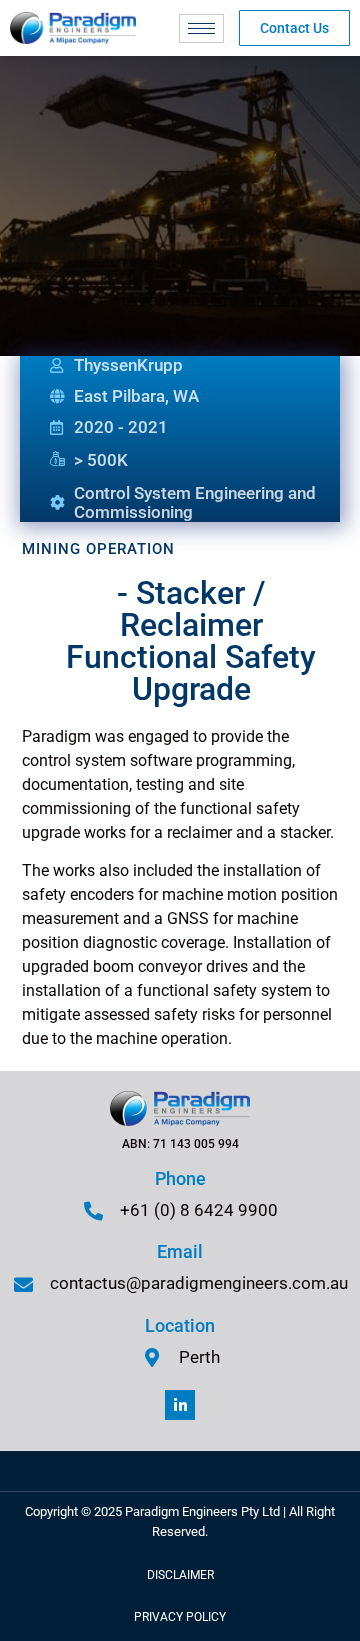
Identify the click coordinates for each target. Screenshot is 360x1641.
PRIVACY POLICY (180, 1617)
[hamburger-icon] (201, 28)
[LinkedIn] (180, 1405)
